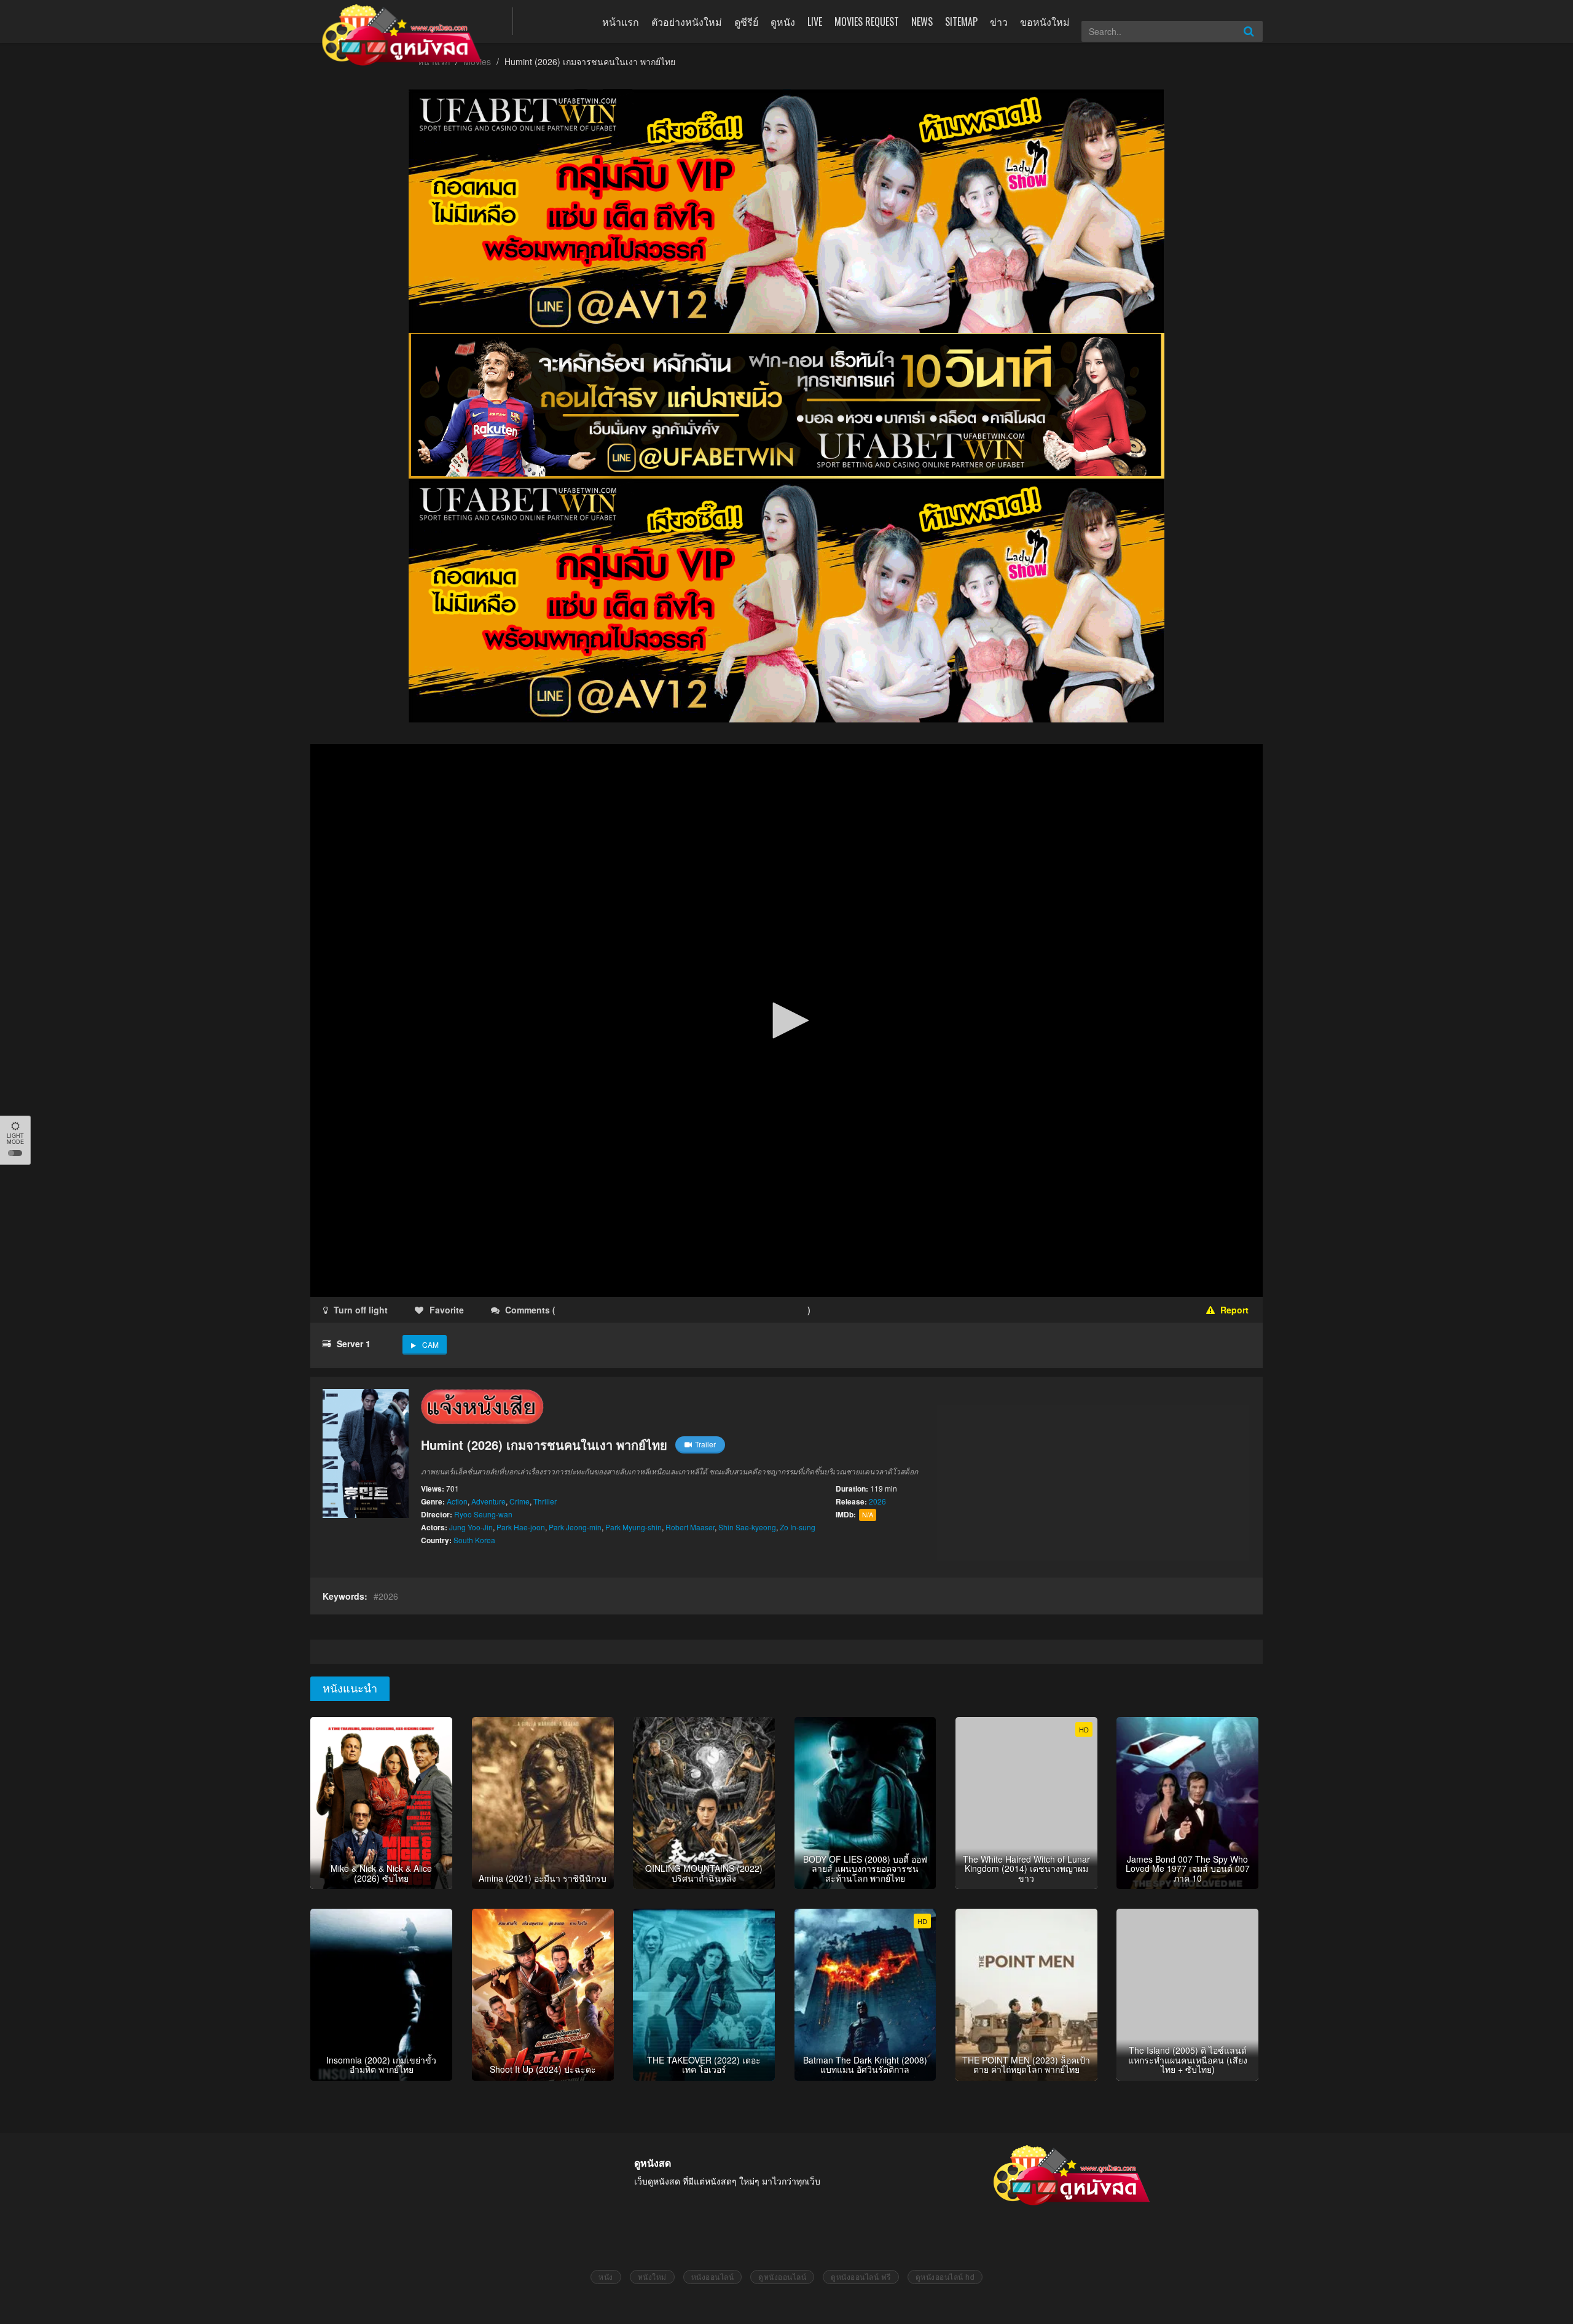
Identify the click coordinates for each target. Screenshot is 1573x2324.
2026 (877, 1501)
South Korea (474, 1540)
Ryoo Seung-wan (483, 1514)
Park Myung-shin (634, 1527)
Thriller (545, 1501)
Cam (430, 1344)
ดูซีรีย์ (746, 22)
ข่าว (999, 22)
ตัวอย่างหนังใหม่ (687, 22)
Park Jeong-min (575, 1527)
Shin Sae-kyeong (747, 1527)
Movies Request (867, 22)
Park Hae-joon (521, 1527)
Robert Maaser (690, 1527)
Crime (520, 1501)
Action (457, 1501)
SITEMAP (961, 22)
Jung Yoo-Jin (471, 1527)
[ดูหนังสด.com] (402, 35)
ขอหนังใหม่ (1045, 22)
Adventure (488, 1501)
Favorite (447, 1310)
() (630, 1310)
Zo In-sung (798, 1527)
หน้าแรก (621, 22)
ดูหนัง (783, 22)
